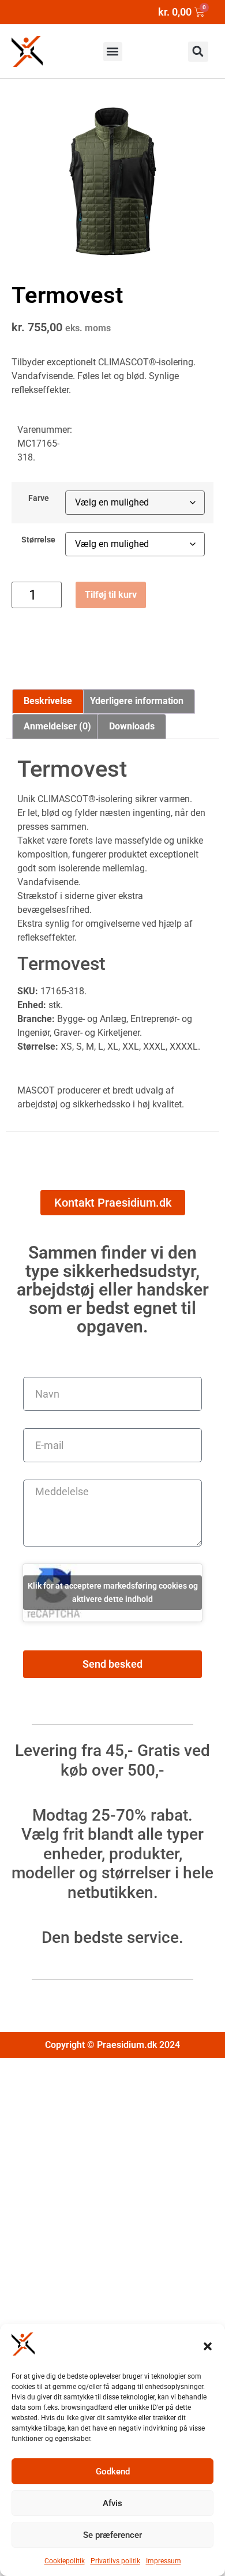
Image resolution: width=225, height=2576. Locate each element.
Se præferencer (112, 2535)
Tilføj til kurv (111, 595)
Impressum (164, 2561)
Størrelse (38, 540)
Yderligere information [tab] (137, 701)
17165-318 (62, 991)
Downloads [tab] (132, 726)
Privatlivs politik (115, 2561)
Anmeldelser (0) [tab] (57, 726)
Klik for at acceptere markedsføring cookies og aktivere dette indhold (113, 1592)
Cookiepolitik (65, 2561)
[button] (208, 2346)
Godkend (113, 2472)
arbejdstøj (37, 1104)
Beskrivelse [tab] (48, 701)
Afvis (112, 2503)
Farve (39, 499)
